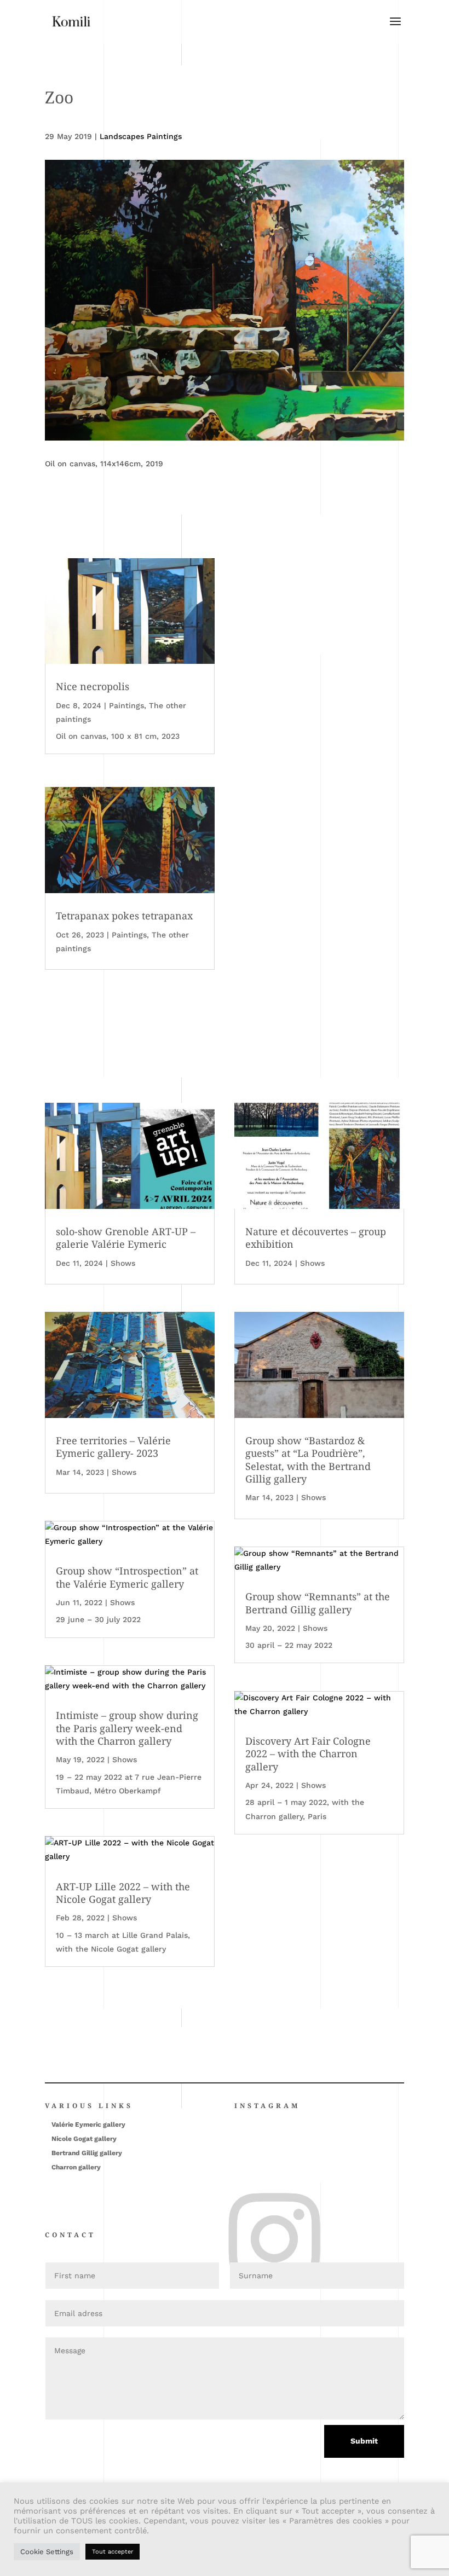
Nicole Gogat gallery (84, 2139)
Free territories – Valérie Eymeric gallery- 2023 (113, 1447)
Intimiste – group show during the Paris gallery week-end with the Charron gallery (127, 1728)
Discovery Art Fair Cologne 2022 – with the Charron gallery (308, 1754)
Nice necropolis (93, 686)
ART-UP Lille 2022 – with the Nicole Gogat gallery (123, 1893)
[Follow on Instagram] (238, 2199)
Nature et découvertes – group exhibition (316, 1238)
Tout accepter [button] (113, 2552)
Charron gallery (76, 2167)
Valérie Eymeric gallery (88, 2125)
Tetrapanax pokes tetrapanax (124, 916)
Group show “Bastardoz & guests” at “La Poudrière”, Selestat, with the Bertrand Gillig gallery (308, 1460)
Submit (364, 2441)
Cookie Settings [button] (47, 2552)
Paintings (126, 705)
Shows (123, 1263)
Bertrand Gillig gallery (87, 2153)
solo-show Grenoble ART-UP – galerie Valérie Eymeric (126, 1238)
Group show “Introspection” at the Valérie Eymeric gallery (127, 1577)
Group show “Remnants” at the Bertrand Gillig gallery (318, 1603)
